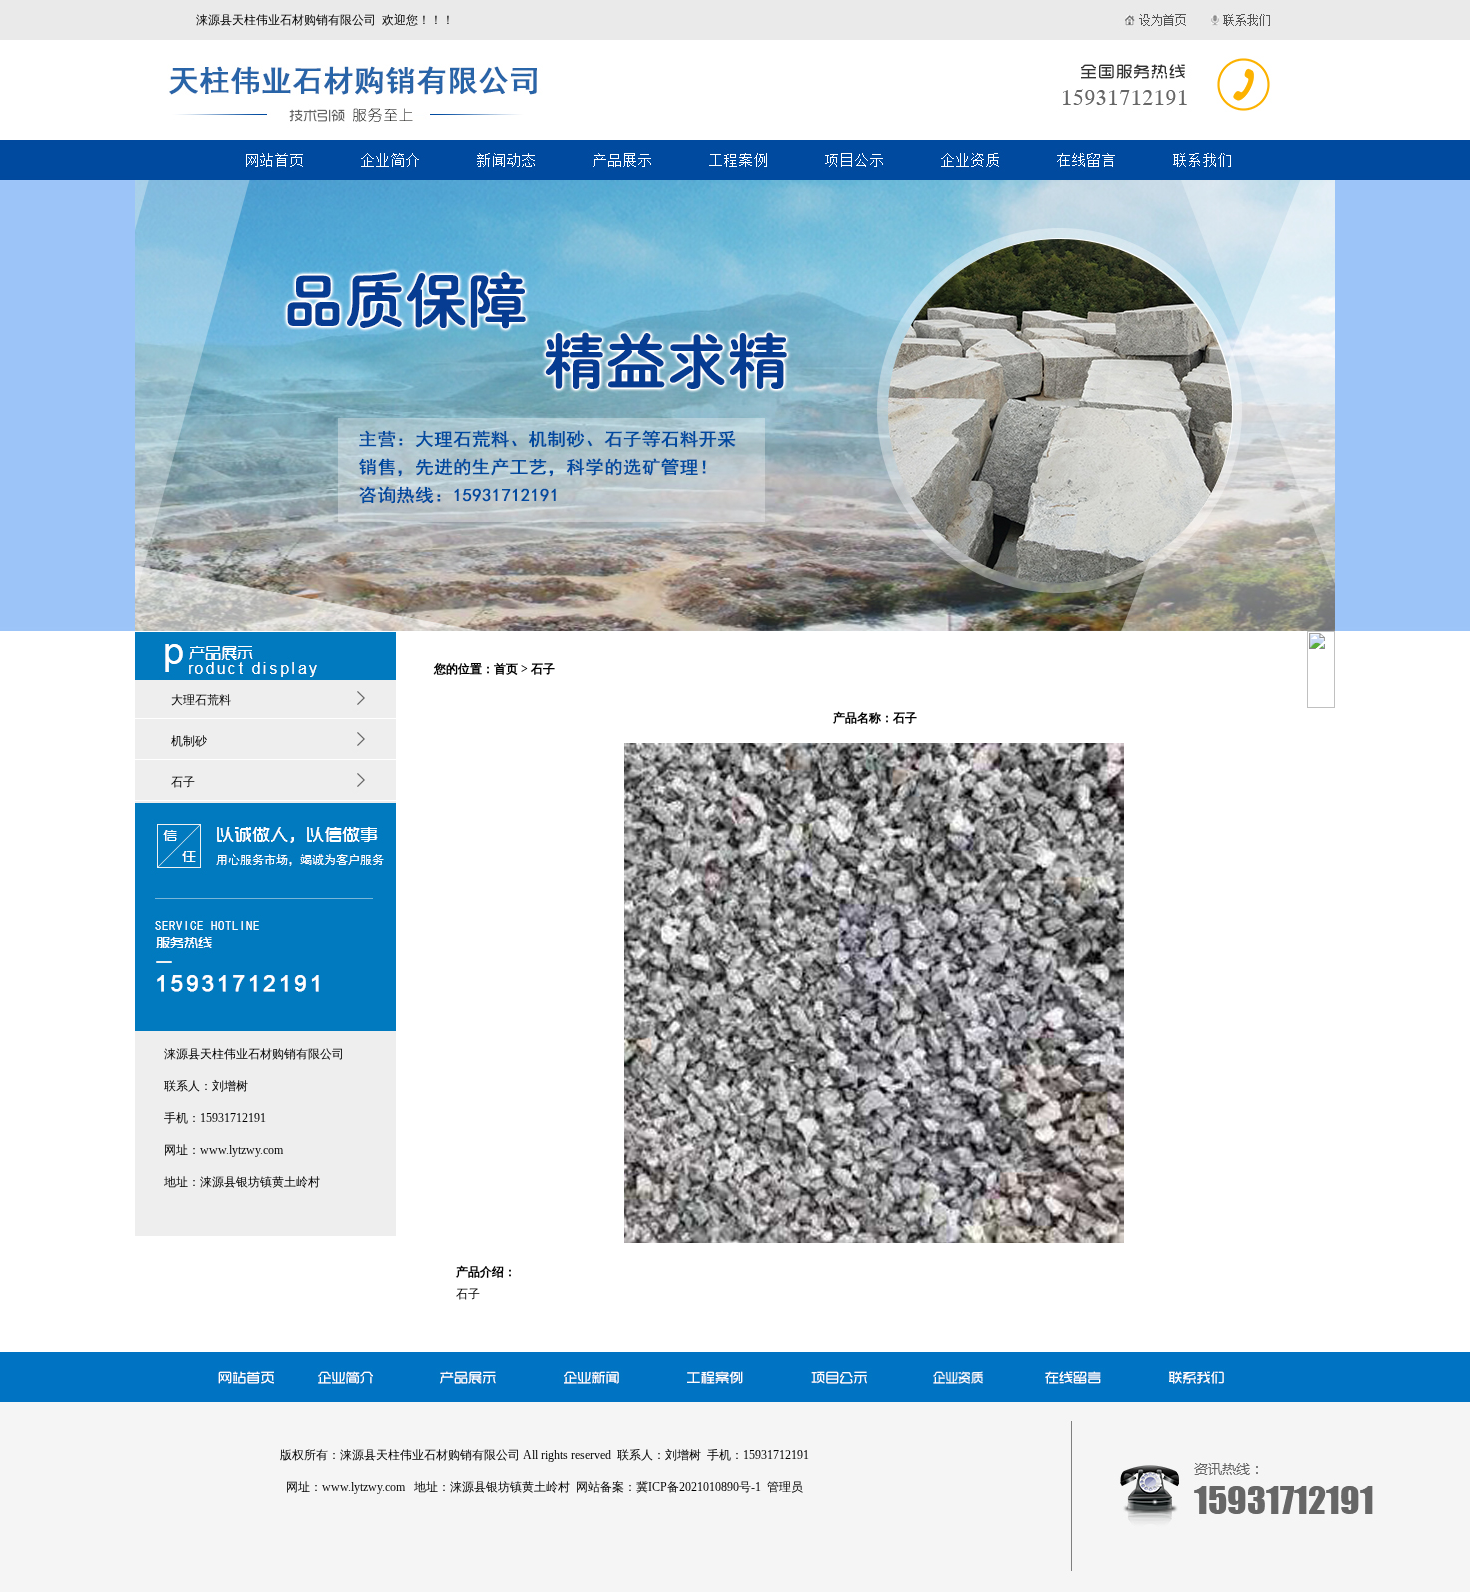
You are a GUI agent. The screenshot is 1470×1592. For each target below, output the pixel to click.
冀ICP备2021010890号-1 (698, 1487)
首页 (506, 669)
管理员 (785, 1487)
